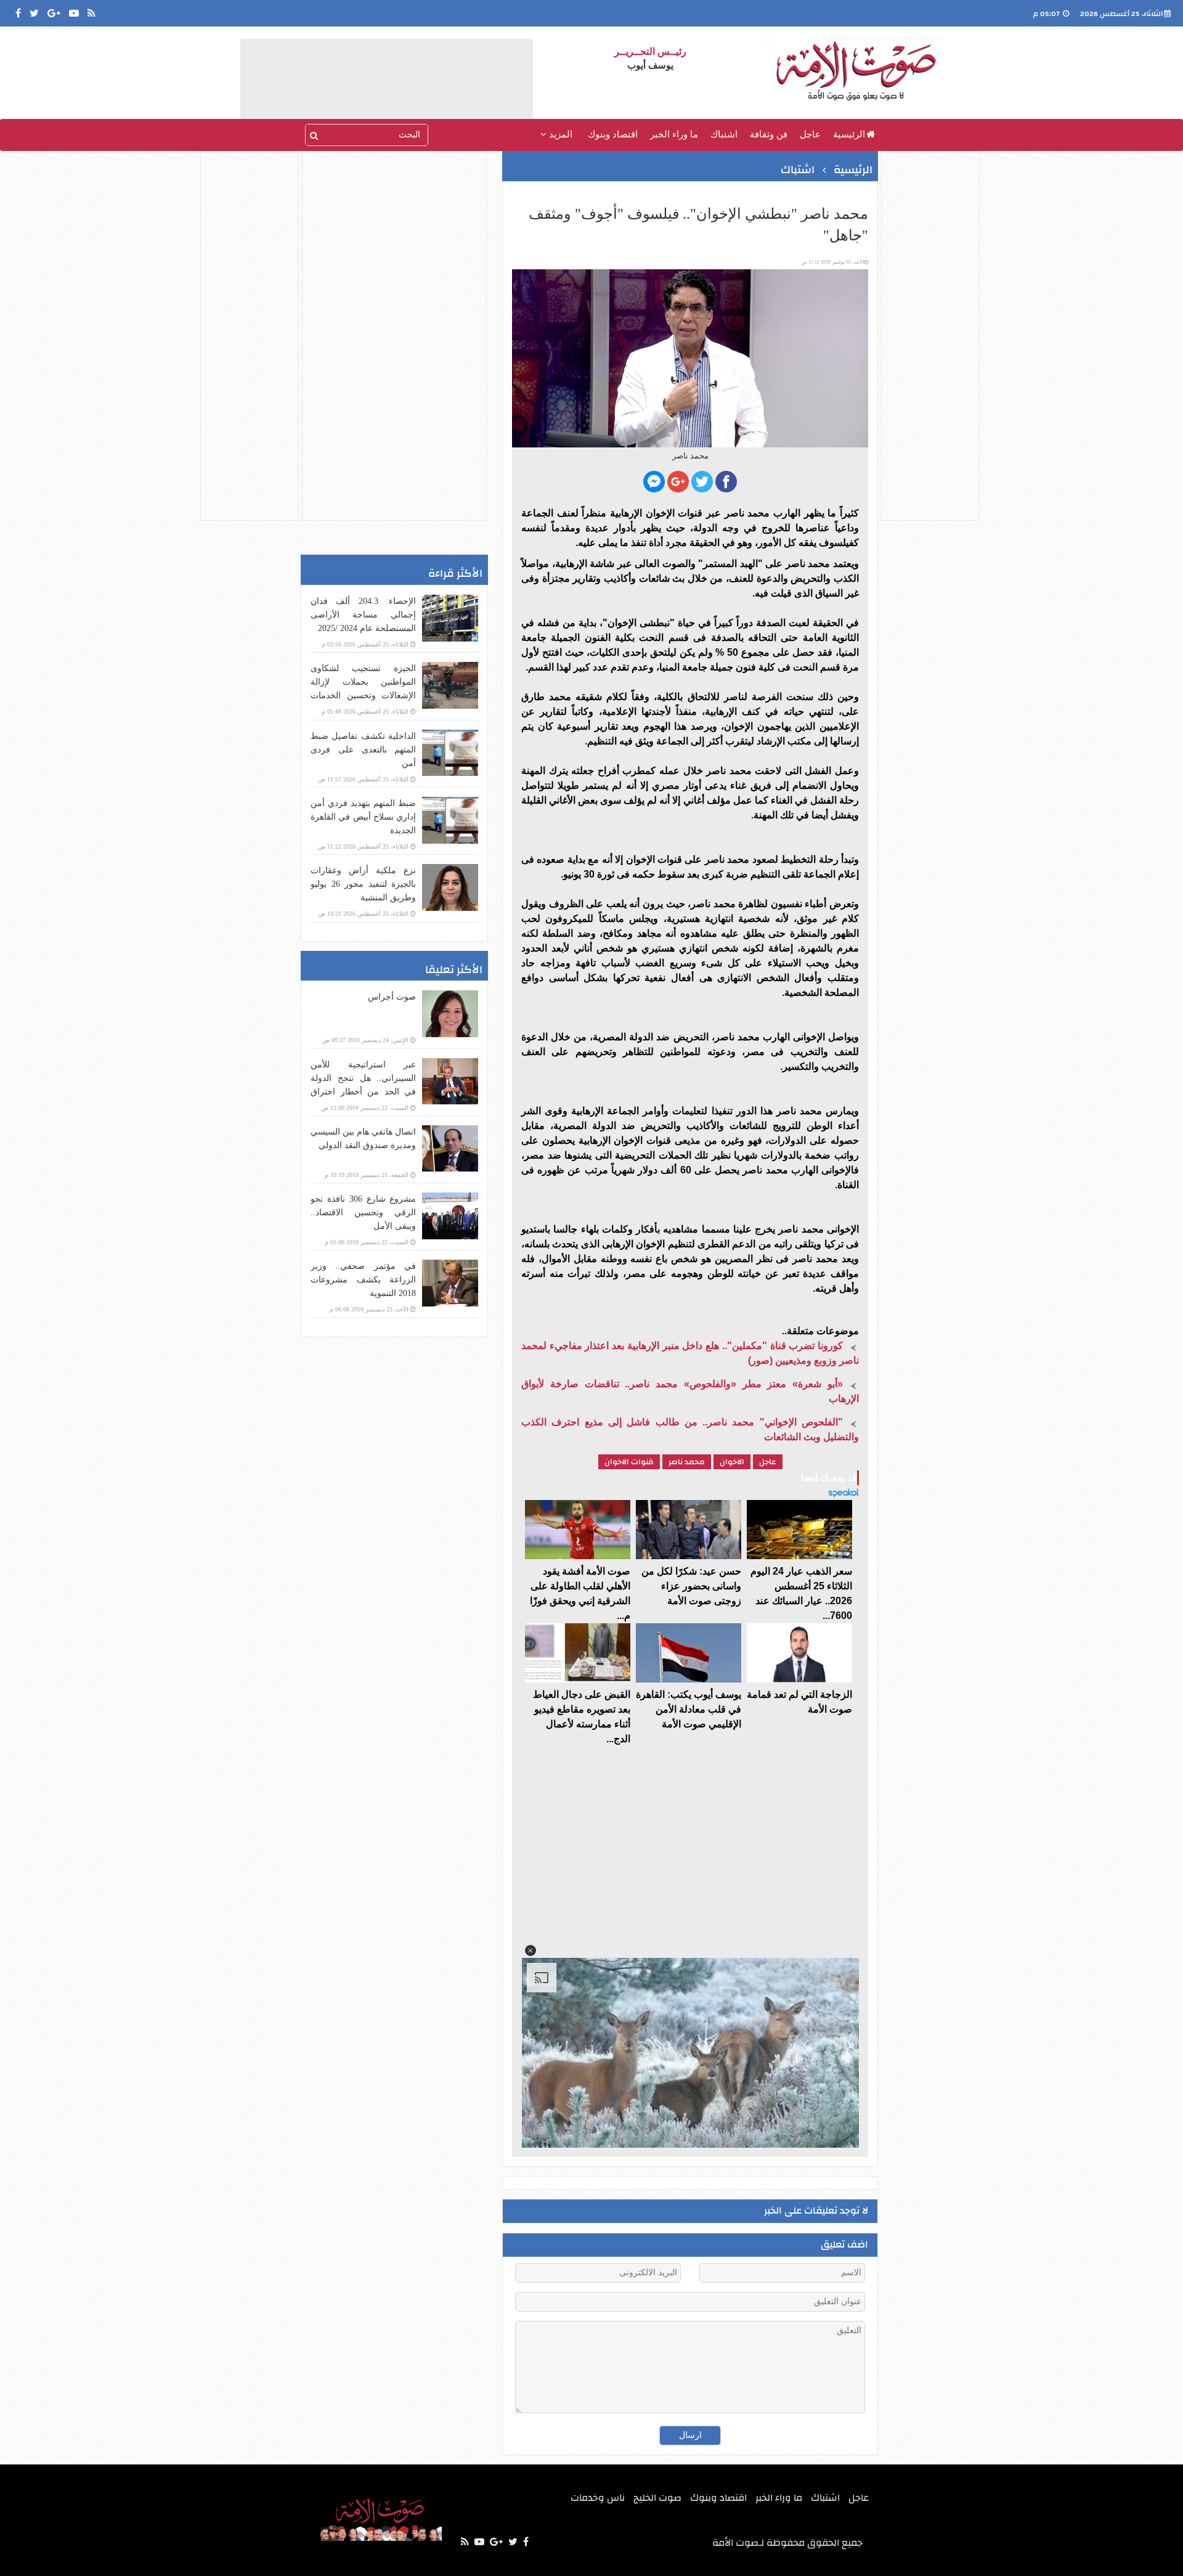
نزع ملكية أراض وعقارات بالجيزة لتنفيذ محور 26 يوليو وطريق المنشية (363, 884)
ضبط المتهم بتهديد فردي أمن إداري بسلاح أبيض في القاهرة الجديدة (363, 817)
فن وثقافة (769, 134)
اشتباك (724, 134)
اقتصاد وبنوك (613, 134)
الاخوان (732, 1462)
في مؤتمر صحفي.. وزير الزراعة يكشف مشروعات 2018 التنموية (363, 1280)
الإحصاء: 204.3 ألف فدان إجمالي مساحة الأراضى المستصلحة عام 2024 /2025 (363, 615)
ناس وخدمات (598, 2498)
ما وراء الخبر (674, 134)
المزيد (559, 134)
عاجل (810, 134)
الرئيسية (849, 134)
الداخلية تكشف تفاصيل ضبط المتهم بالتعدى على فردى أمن (363, 750)
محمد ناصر (687, 1462)
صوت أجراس (392, 997)
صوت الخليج (657, 2498)
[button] (531, 1950)
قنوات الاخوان (629, 1462)
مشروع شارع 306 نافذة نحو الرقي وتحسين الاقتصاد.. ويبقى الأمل (363, 1213)
